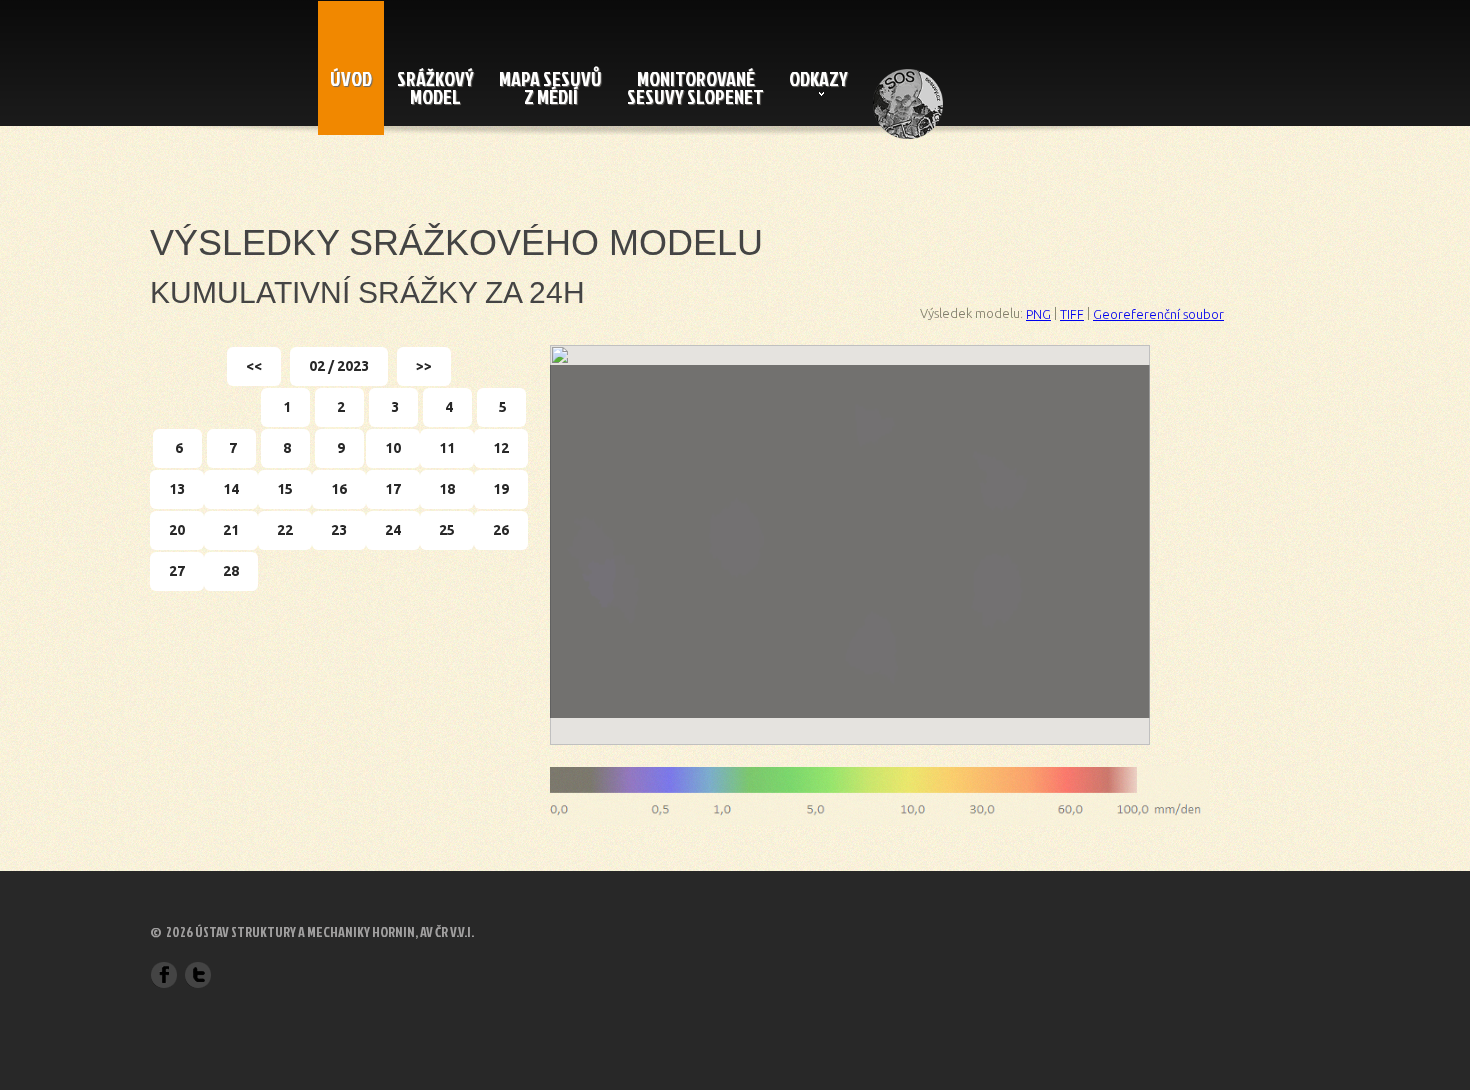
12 (501, 448)
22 (285, 530)
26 (501, 530)
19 (501, 489)
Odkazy (818, 78)
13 (177, 489)
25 (447, 530)
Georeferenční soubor (1158, 314)
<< (254, 366)
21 (231, 530)
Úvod (351, 78)
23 (339, 530)
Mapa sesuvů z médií (550, 87)
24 (393, 530)
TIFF (1072, 314)
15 (285, 489)
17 (393, 489)
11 (447, 448)
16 (339, 489)
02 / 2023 (339, 366)
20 (177, 530)
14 (231, 489)
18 (447, 489)
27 (177, 571)
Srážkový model (435, 87)
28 (231, 571)
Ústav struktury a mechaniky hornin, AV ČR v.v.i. (334, 932)
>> (424, 366)
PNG (1038, 314)
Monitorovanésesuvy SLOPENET (695, 87)
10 (393, 448)
